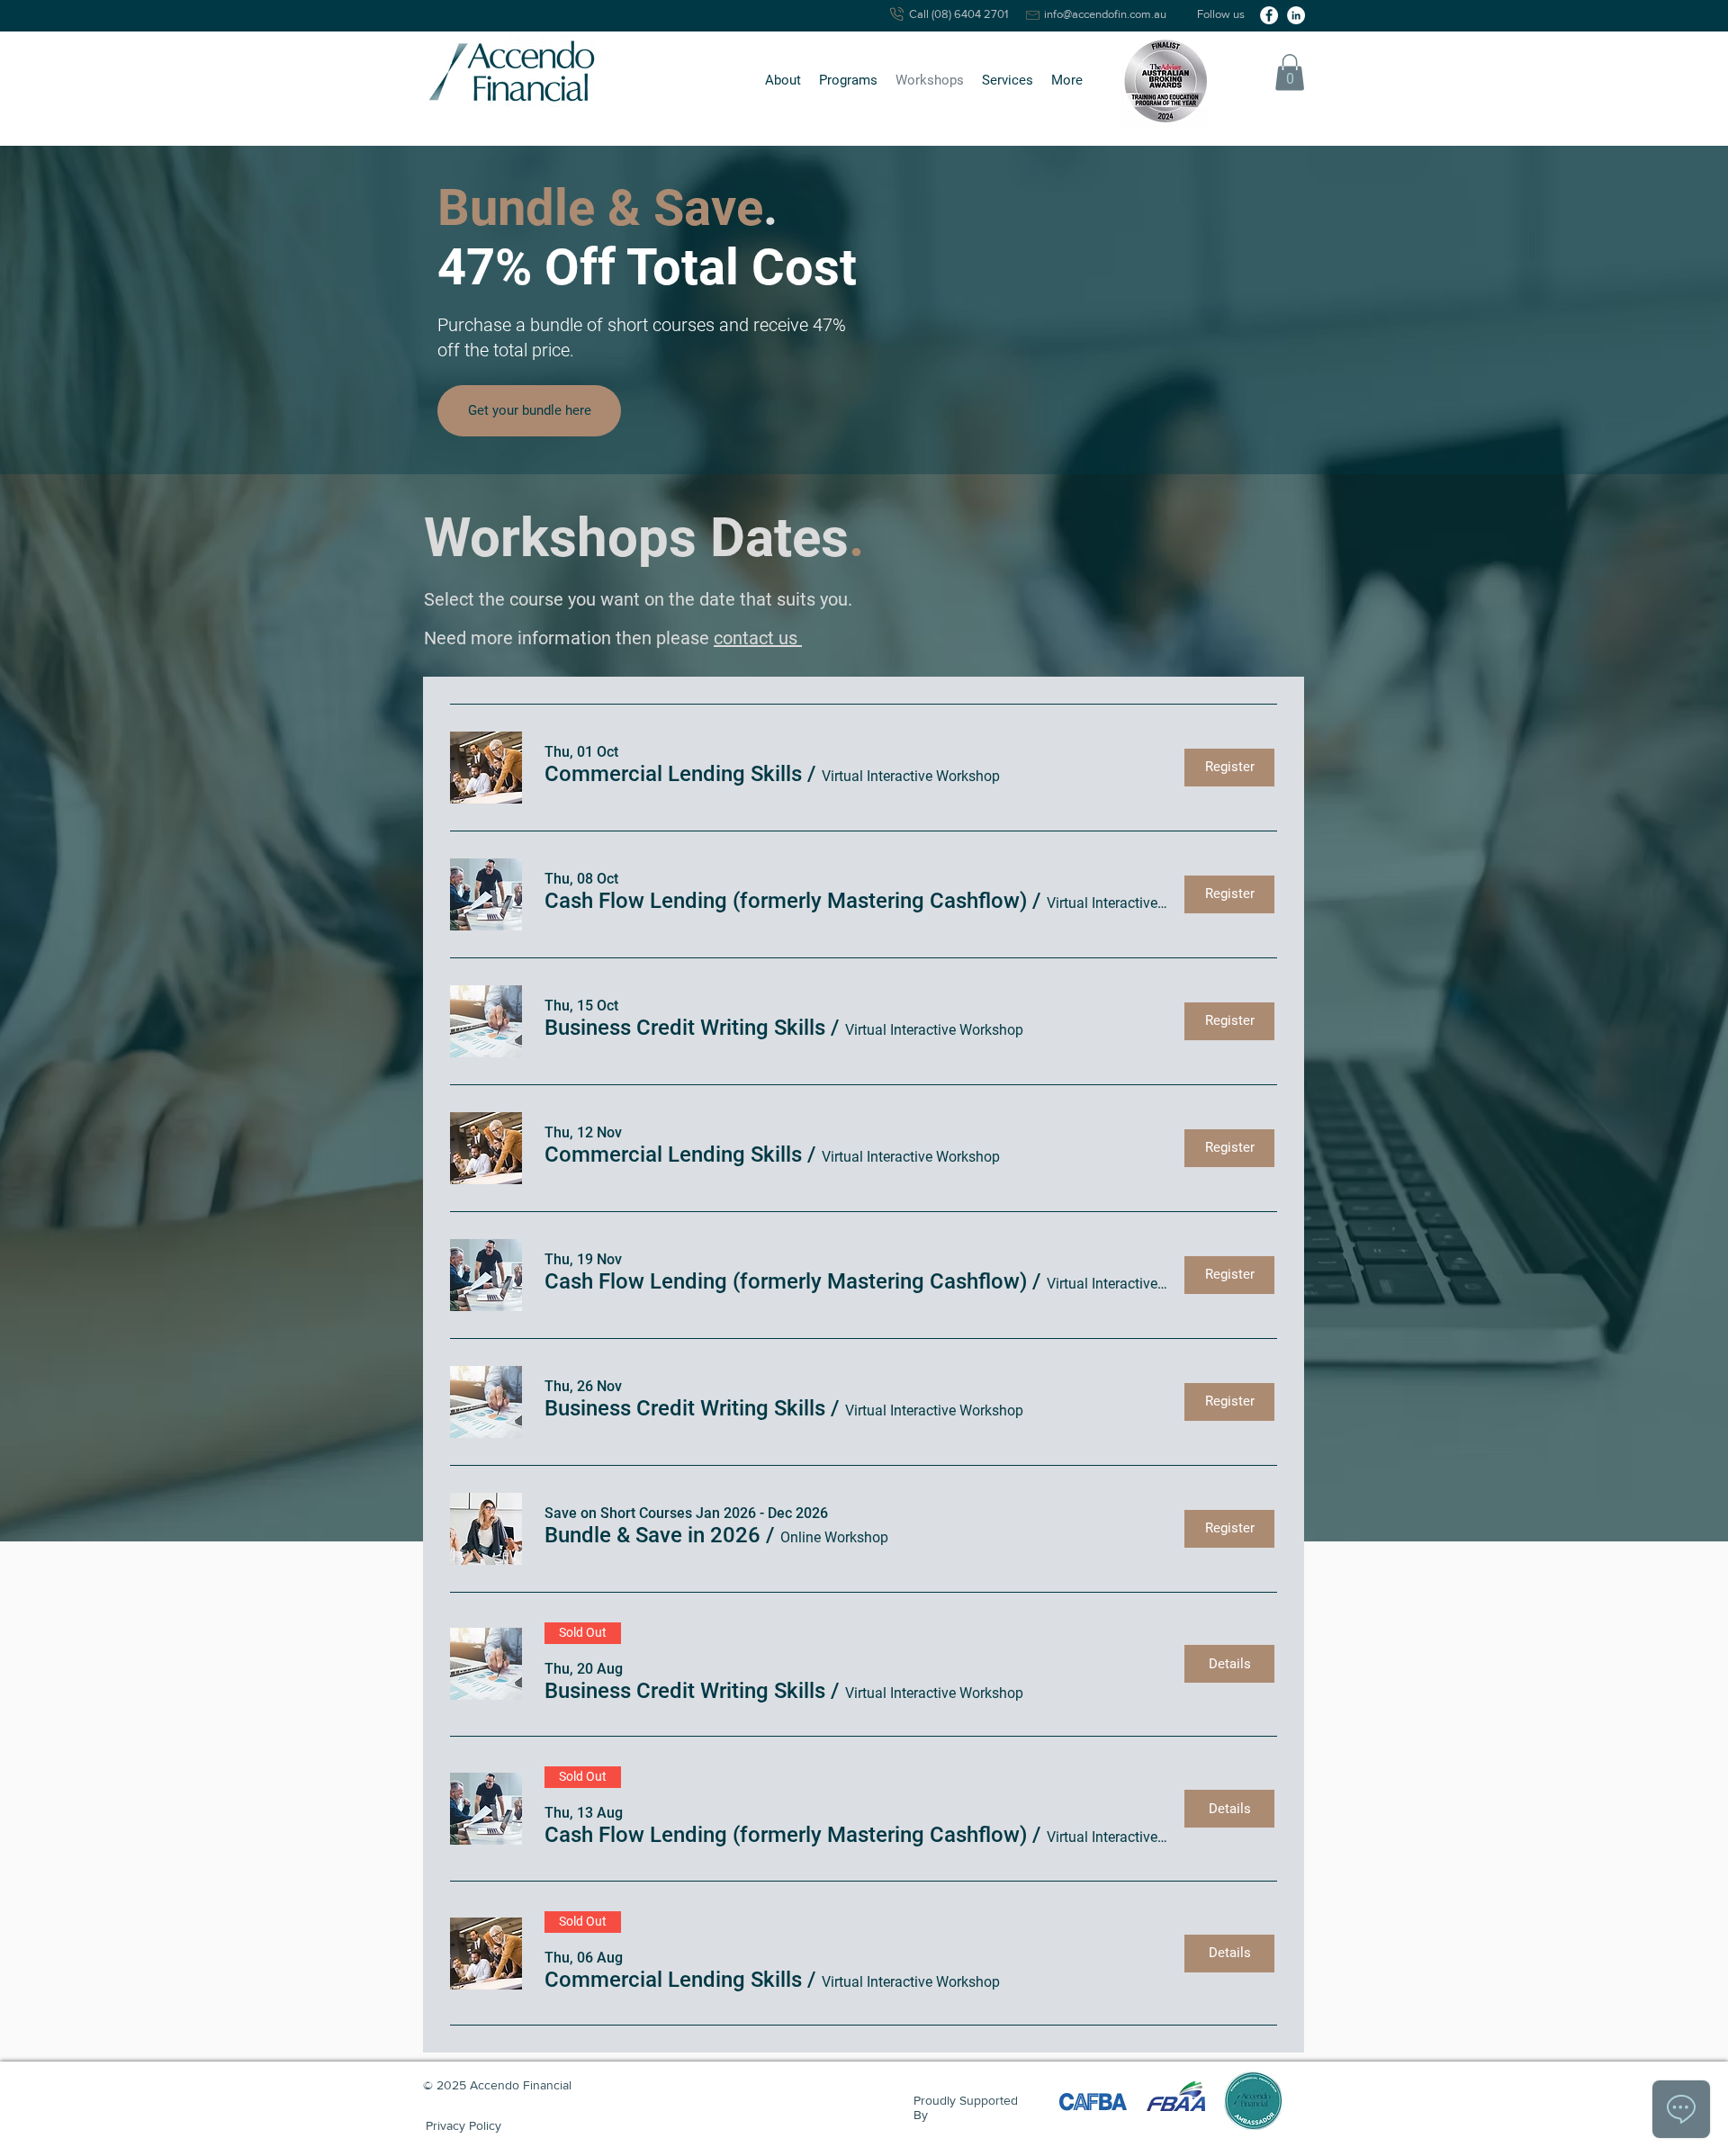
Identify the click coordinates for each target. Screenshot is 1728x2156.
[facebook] (1269, 15)
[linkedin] (1296, 15)
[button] (783, 81)
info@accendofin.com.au (1105, 14)
